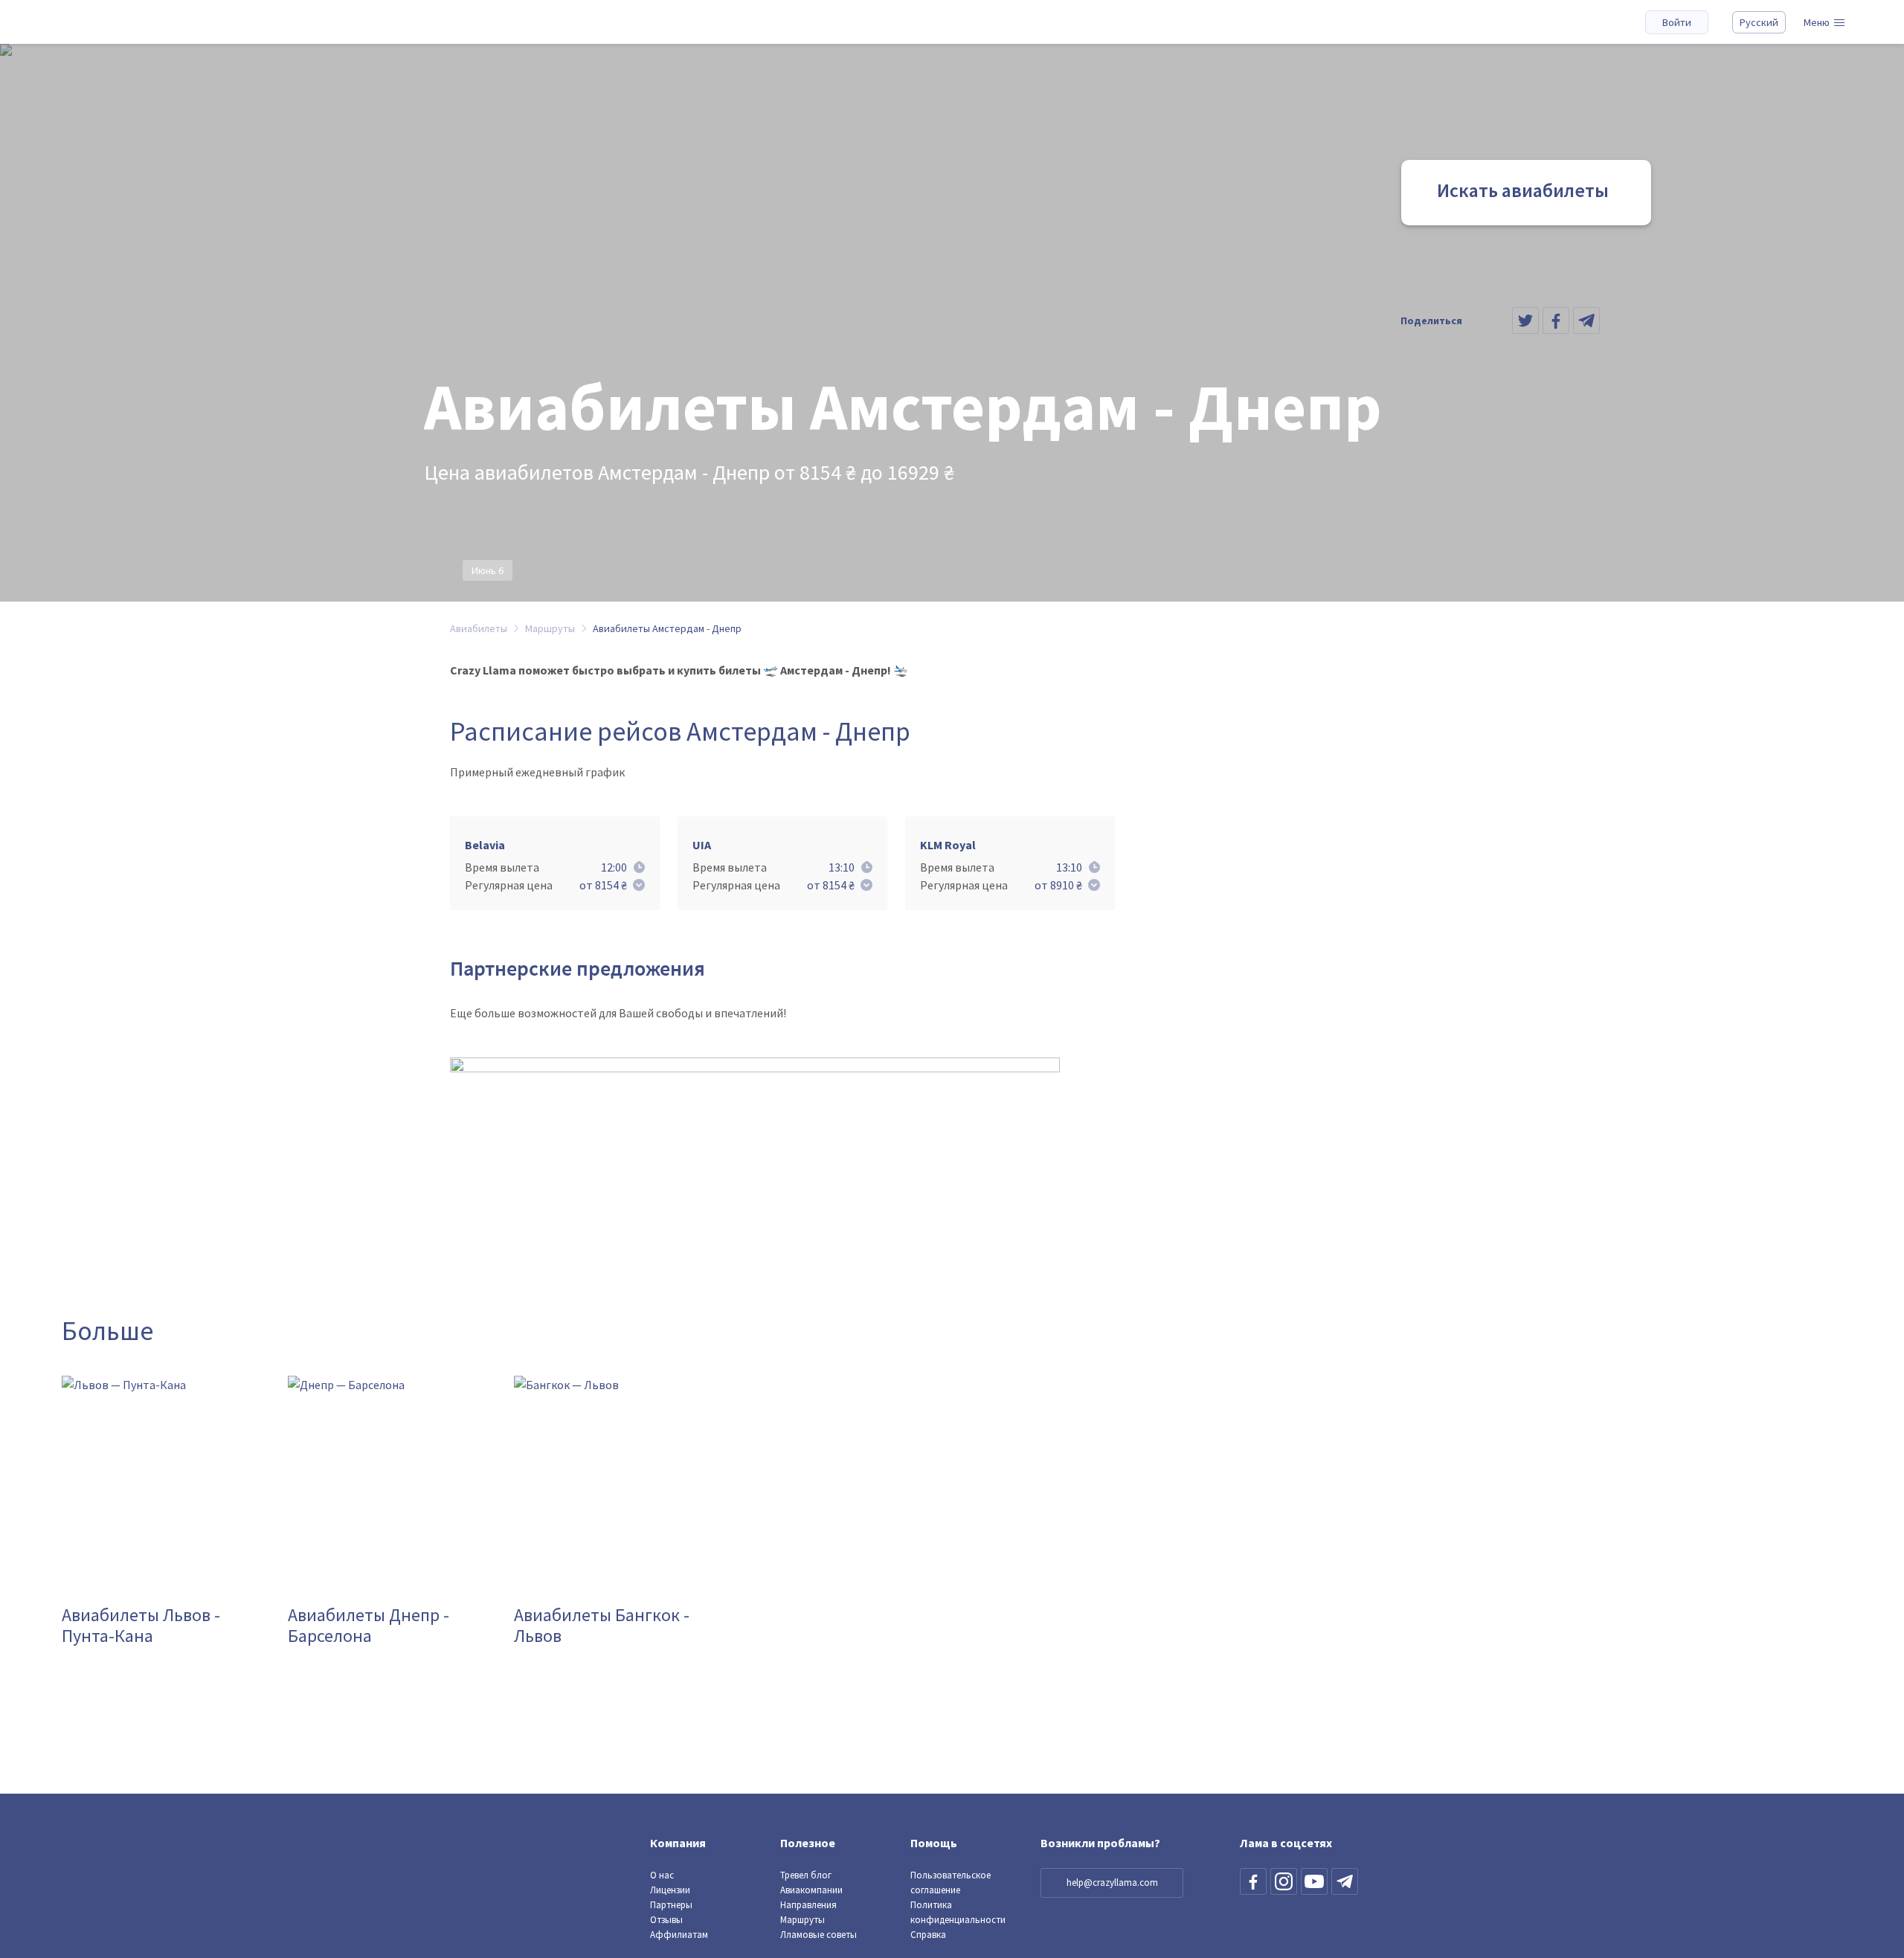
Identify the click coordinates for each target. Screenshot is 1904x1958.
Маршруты (803, 1920)
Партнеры (671, 1905)
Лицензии (670, 1890)
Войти (1677, 22)
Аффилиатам (679, 1935)
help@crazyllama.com (1112, 1883)
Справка (928, 1935)
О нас (662, 1875)
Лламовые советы (818, 1935)
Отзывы (666, 1920)
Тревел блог (806, 1875)
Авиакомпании (811, 1890)
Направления (808, 1905)
